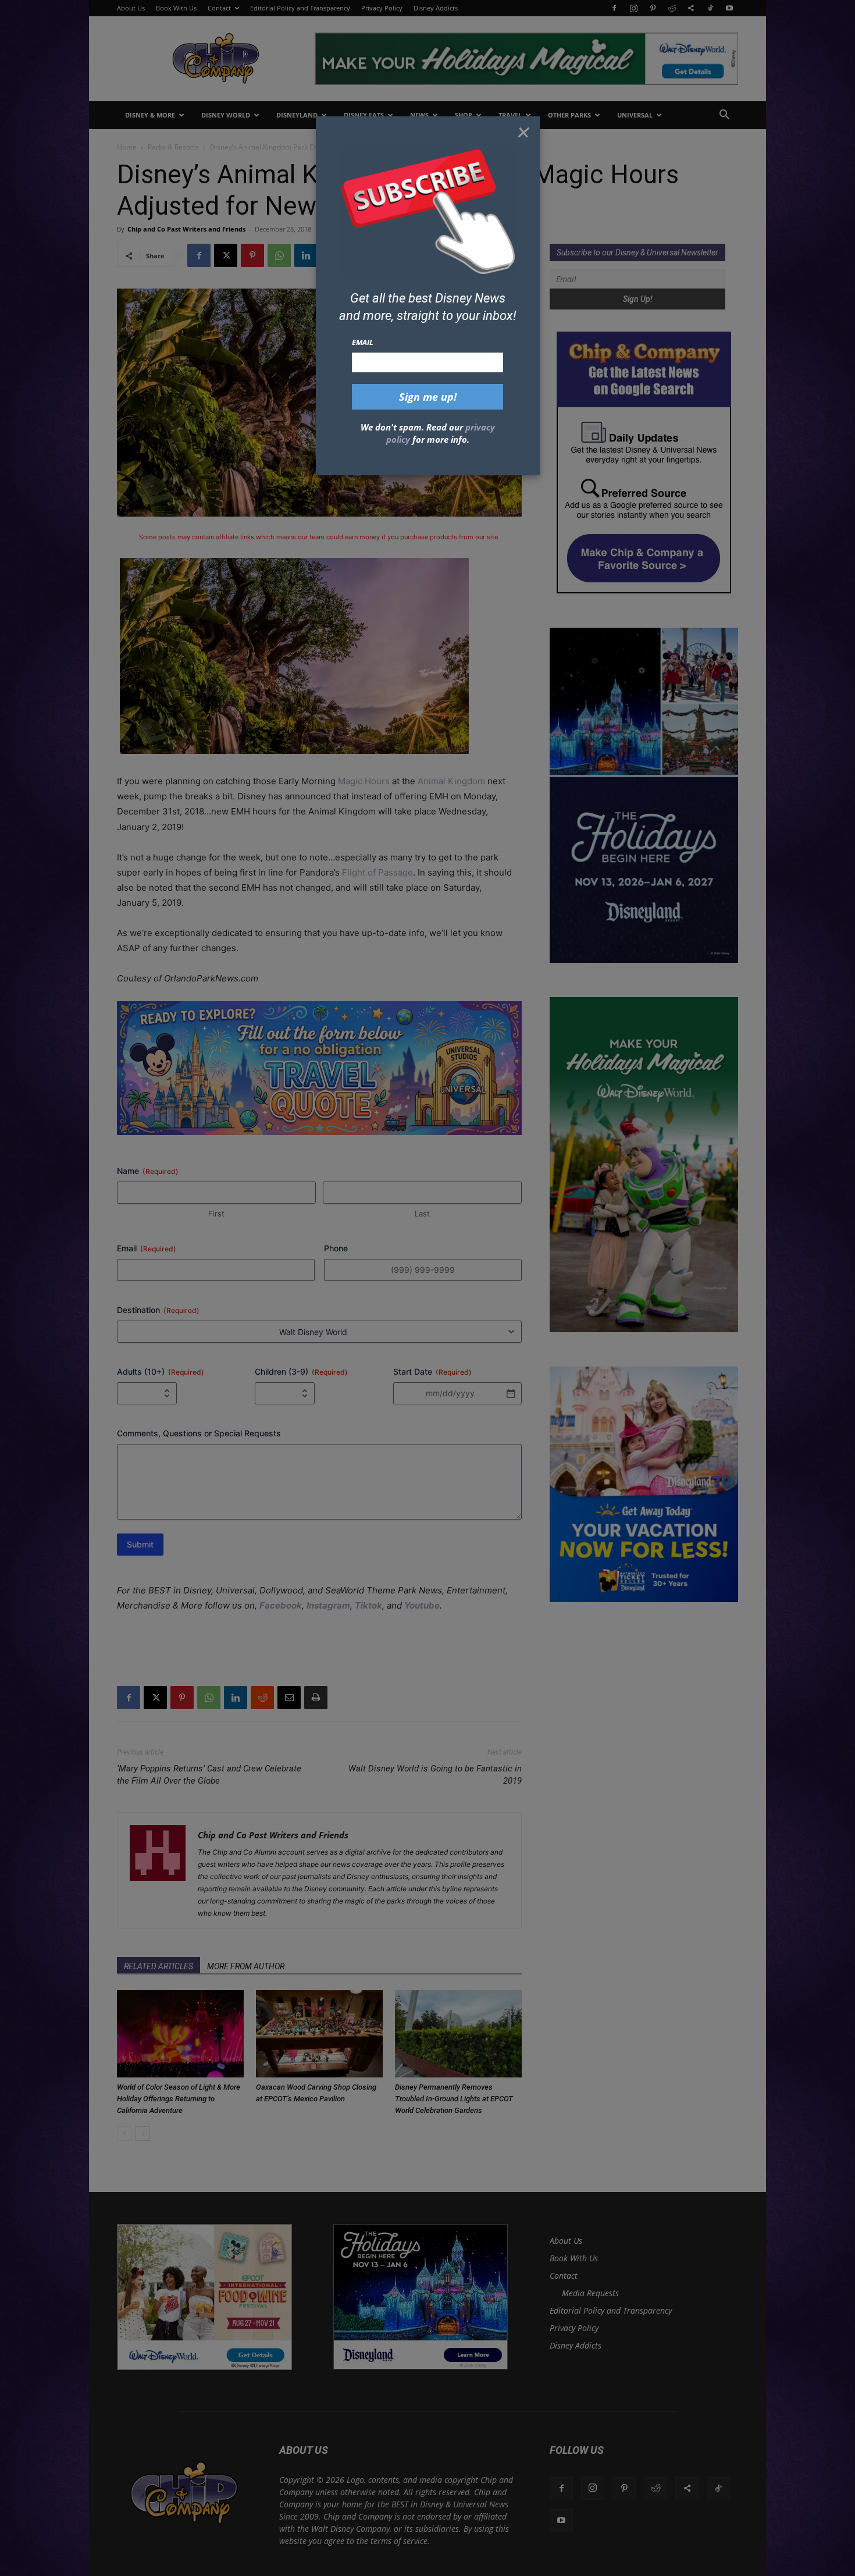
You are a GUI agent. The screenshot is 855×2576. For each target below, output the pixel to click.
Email (363, 342)
